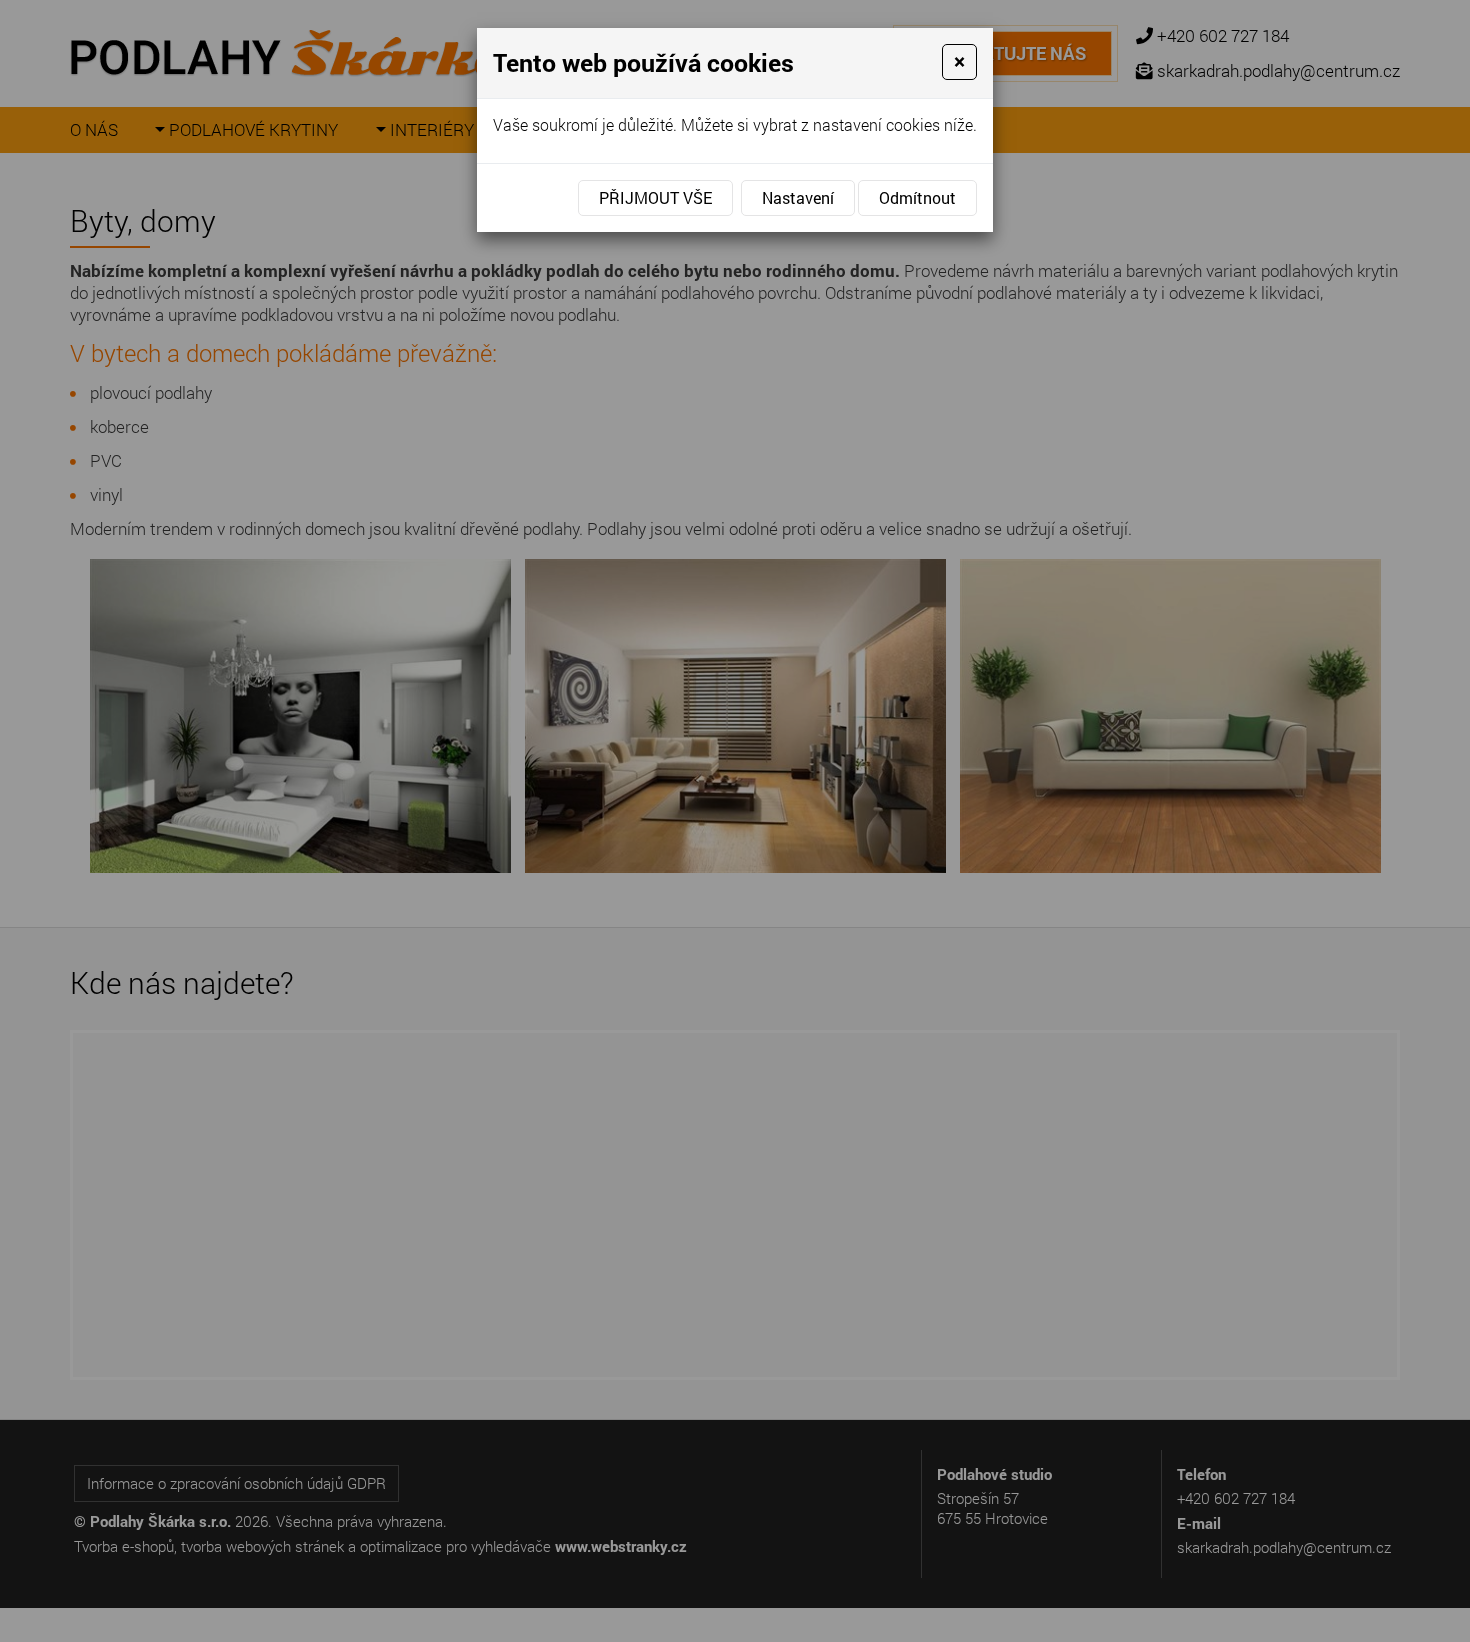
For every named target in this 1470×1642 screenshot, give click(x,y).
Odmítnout (917, 197)
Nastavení (798, 197)
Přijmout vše (655, 197)
